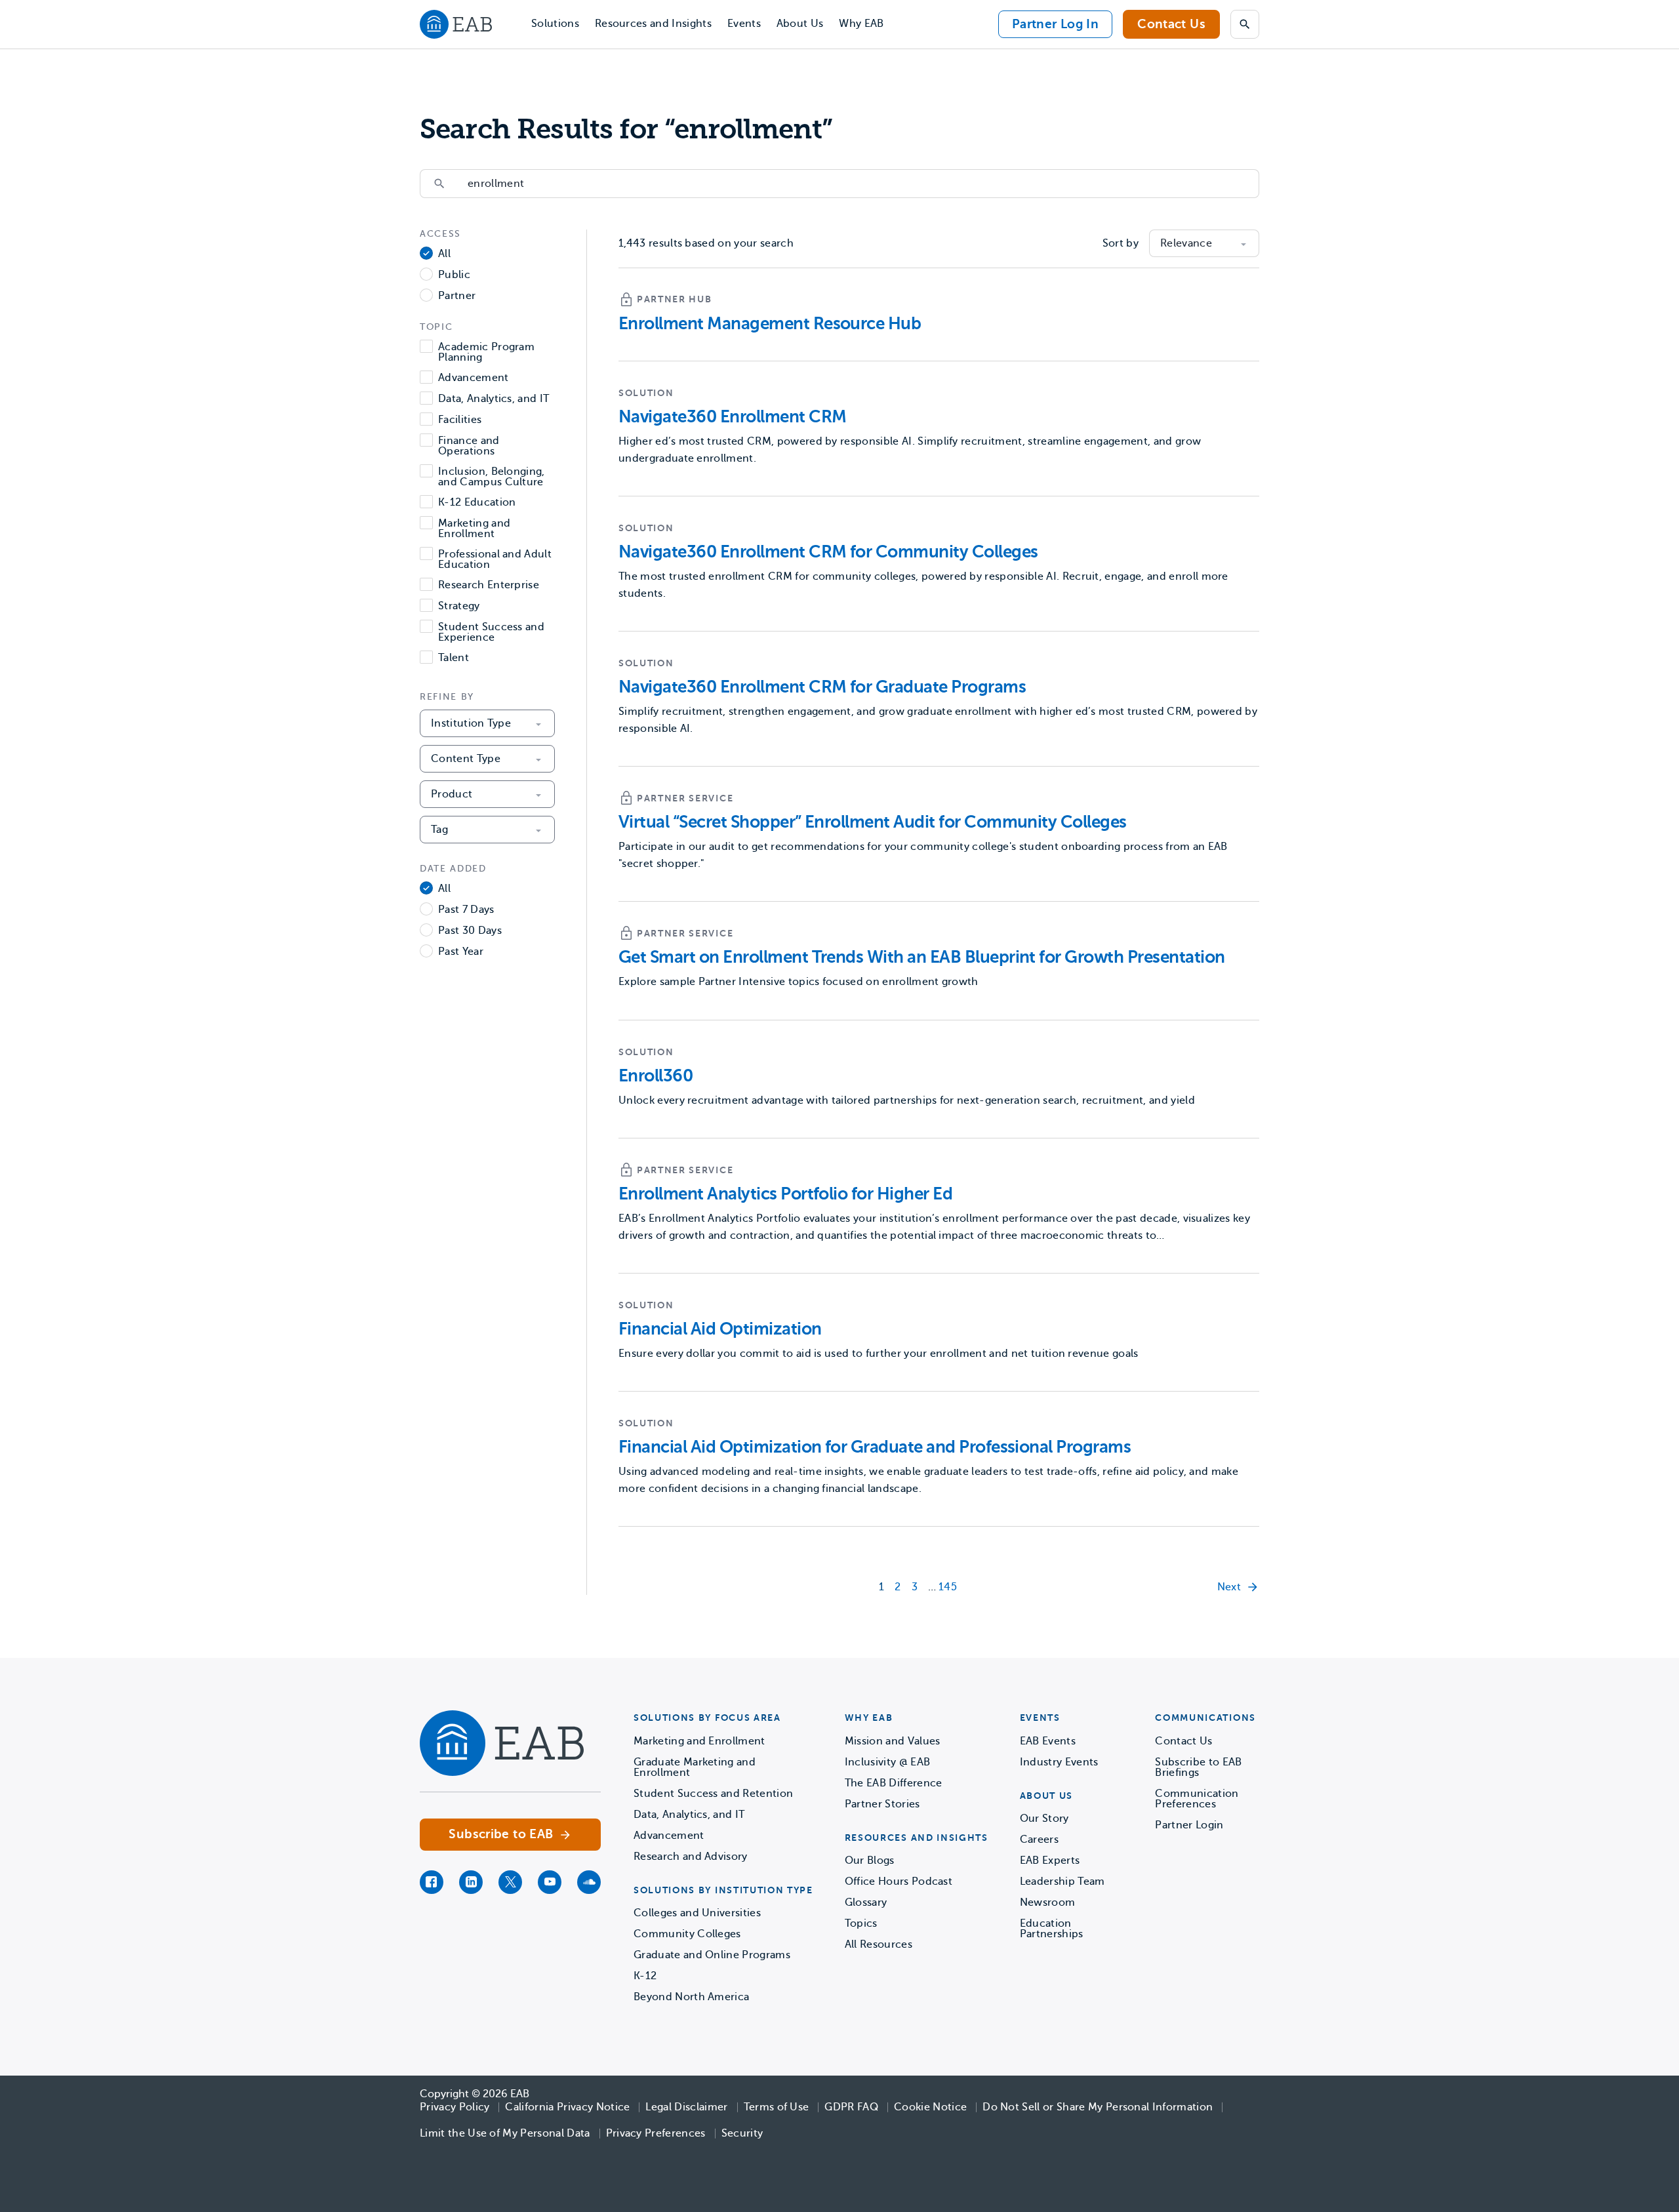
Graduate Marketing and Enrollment (695, 1767)
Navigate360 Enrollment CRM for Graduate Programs (822, 687)
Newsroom (1048, 1902)
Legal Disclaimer (686, 2107)
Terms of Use (777, 2107)
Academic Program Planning (486, 352)
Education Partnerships (1052, 1929)
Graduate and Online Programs (712, 1955)
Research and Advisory (691, 1857)
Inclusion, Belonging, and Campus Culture (492, 477)
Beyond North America (691, 1997)
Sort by (1121, 243)
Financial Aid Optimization (720, 1329)
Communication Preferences (1197, 1799)
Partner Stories (882, 1804)
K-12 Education (477, 503)
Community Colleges (687, 1934)
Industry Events (1059, 1762)
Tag (439, 830)
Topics (861, 1923)
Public (454, 275)
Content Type (466, 759)
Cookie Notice (930, 2107)
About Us (800, 24)
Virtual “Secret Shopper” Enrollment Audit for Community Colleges (873, 822)
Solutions (555, 24)
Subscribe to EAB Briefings (1198, 1767)
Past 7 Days (466, 910)
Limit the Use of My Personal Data (505, 2133)
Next (1229, 1587)
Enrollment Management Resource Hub (770, 324)
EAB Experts (1050, 1860)
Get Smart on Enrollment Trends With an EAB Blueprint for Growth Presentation (921, 957)
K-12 (645, 1976)
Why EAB (861, 24)
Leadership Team (1062, 1881)
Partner (457, 296)
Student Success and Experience (491, 632)
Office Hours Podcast (899, 1881)
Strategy (459, 606)
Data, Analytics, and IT (494, 399)
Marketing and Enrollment (474, 529)
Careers (1039, 1840)
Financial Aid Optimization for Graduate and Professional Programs (875, 1447)
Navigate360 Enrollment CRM (732, 417)
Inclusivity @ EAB (887, 1762)
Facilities (460, 420)
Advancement (474, 378)
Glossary (866, 1902)
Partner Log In (1055, 24)
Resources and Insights (653, 24)
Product (452, 794)
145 (948, 1587)
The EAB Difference (894, 1783)
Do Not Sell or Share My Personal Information (1098, 2107)
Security (742, 2133)
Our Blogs (870, 1860)
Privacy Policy (455, 2107)
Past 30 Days (470, 931)
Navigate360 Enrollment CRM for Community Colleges (828, 552)
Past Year (461, 952)
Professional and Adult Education (495, 559)
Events (744, 24)
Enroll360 (656, 1076)
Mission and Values (893, 1741)
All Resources (879, 1944)
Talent (454, 658)
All (444, 254)
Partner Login (1189, 1825)
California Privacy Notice (567, 2107)
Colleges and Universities (697, 1913)
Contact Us (1171, 24)
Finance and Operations (469, 446)
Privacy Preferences (656, 2133)
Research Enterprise (489, 585)
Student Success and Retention (713, 1794)
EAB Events (1048, 1741)
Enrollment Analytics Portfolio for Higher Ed (785, 1194)
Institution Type (471, 723)
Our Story (1044, 1819)
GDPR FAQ (851, 2107)
